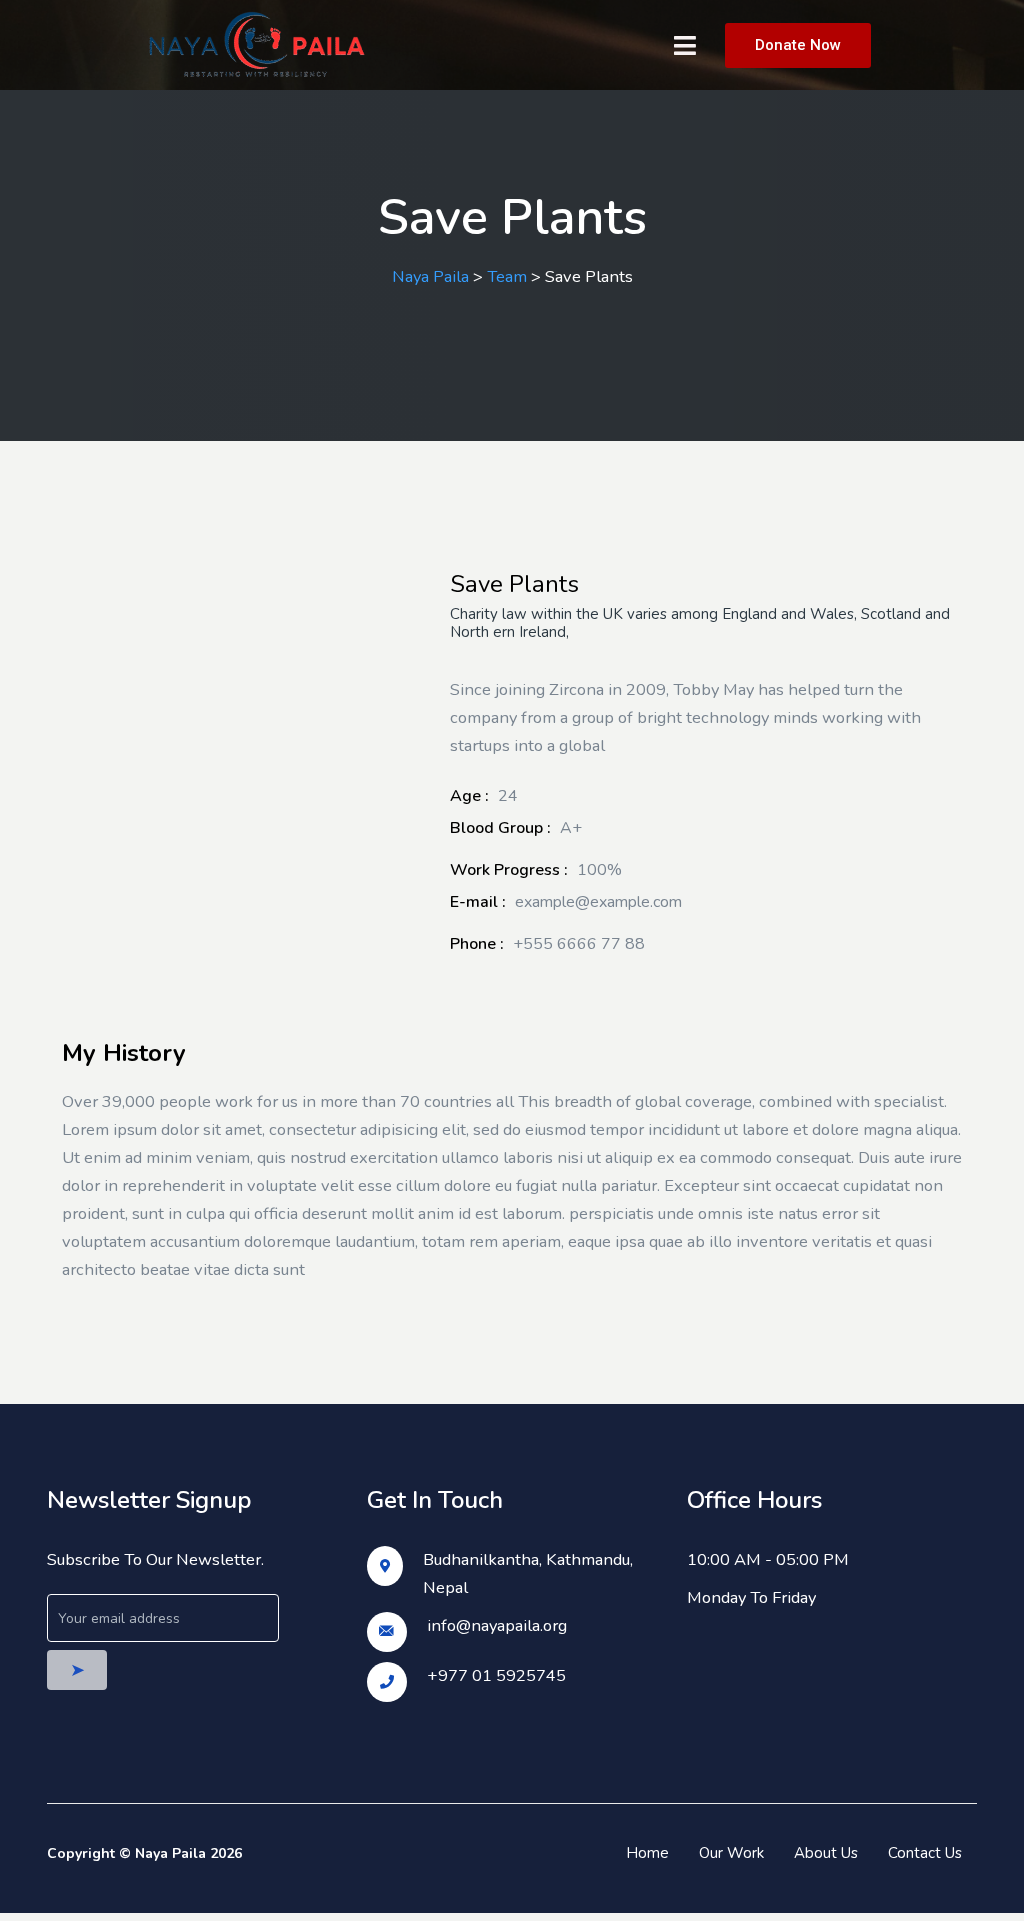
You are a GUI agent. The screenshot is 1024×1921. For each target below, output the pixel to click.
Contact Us (925, 1853)
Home (647, 1853)
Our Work (731, 1853)
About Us (826, 1853)
